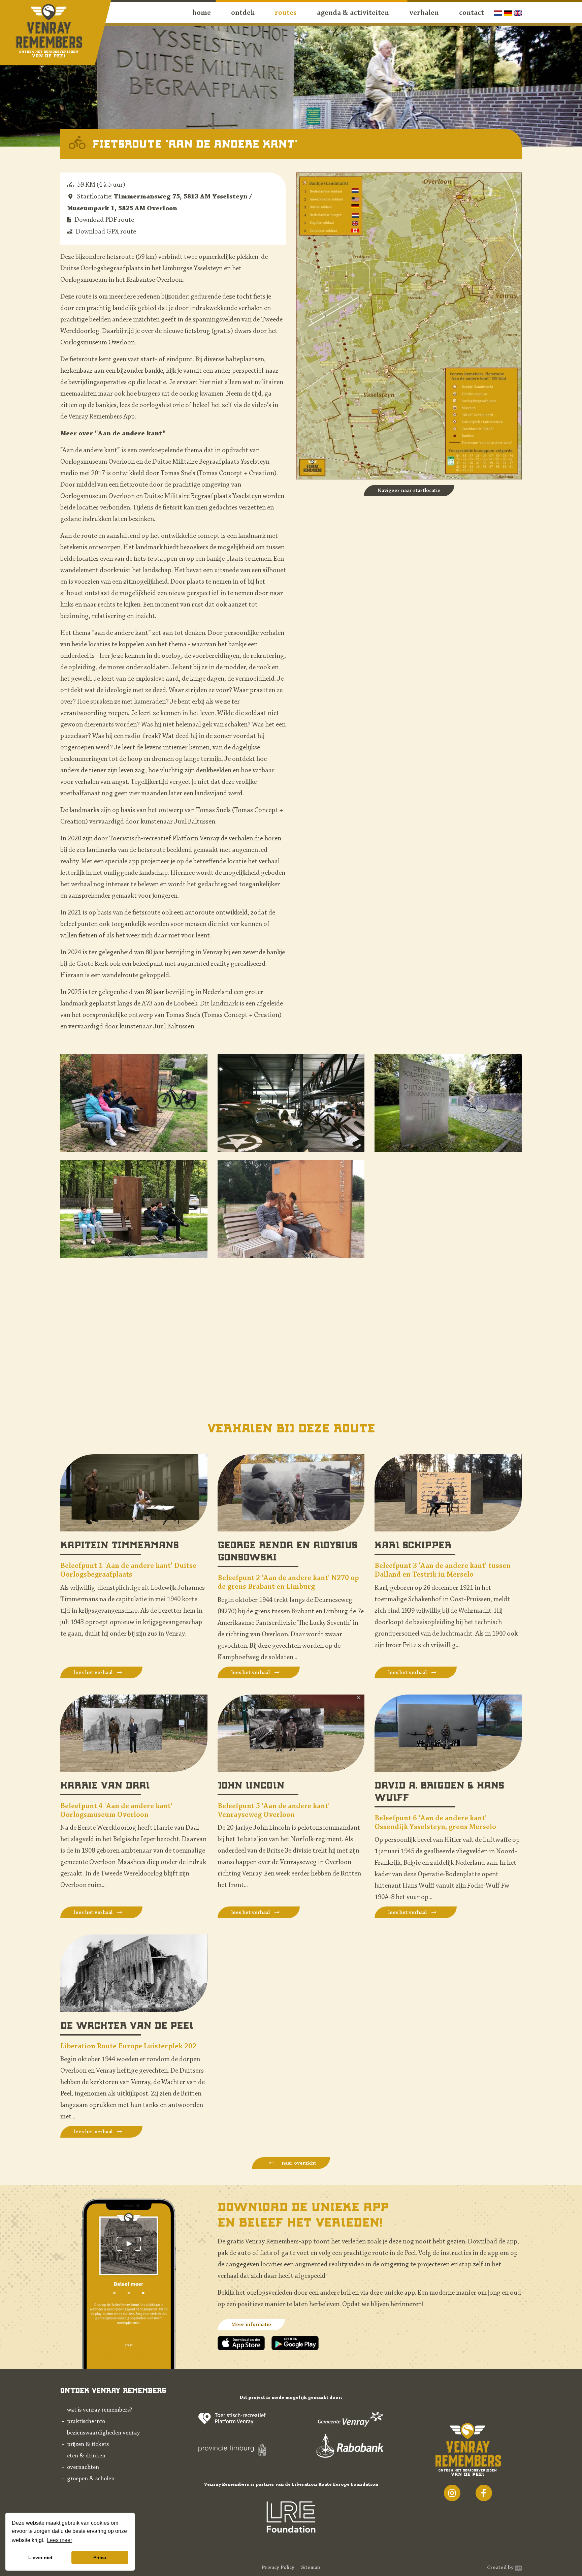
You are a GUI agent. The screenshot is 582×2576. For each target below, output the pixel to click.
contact (472, 13)
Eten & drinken (86, 2456)
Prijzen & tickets (88, 2445)
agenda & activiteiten (353, 13)
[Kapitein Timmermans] (134, 1492)
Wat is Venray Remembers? (100, 2410)
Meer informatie (251, 2325)
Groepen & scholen (91, 2479)
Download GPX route (106, 232)
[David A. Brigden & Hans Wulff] (448, 1733)
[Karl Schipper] (448, 1492)
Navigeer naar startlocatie (409, 491)
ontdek (243, 13)
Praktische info (86, 2422)
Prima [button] (100, 2557)
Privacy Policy (278, 2568)
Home (202, 13)
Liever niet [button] (40, 2557)
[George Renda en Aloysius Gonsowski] (291, 1492)
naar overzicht (298, 2163)
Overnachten (83, 2468)
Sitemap (311, 2568)
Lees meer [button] (59, 2540)
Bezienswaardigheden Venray (103, 2433)
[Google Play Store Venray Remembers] (295, 2343)
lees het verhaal (94, 1673)
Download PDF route (104, 220)
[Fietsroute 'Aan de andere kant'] (134, 1103)
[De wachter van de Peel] (134, 1973)
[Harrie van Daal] (134, 1733)
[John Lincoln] (291, 1733)
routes (286, 13)
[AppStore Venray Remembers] (245, 2343)
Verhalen (424, 13)
